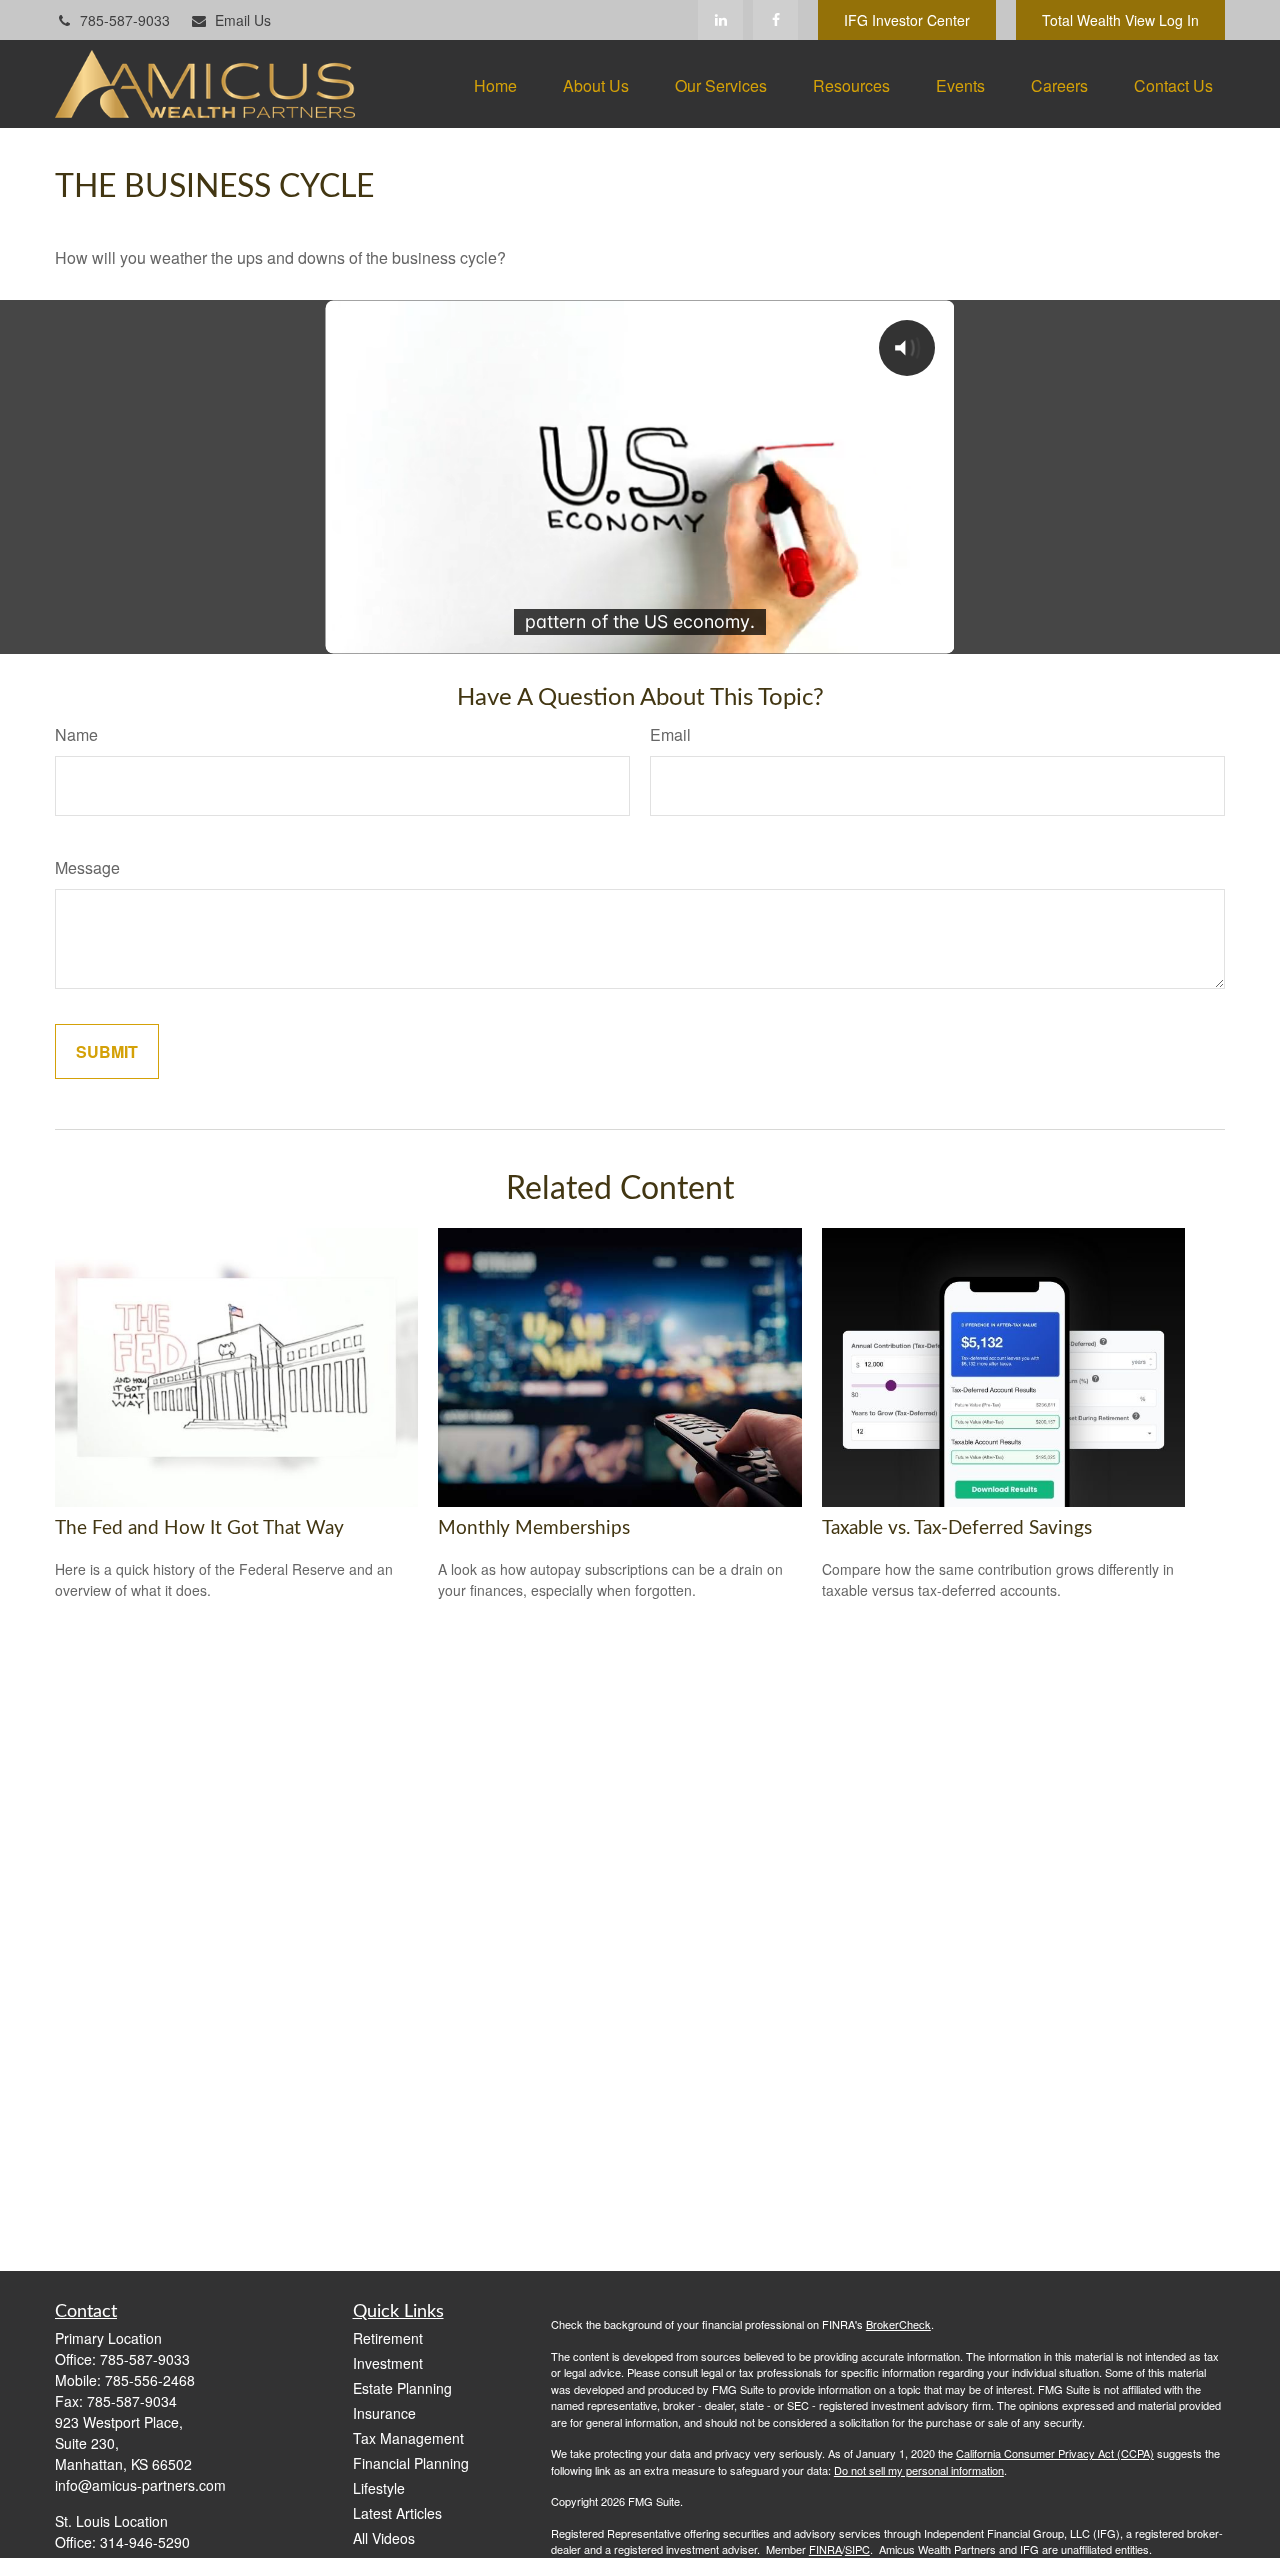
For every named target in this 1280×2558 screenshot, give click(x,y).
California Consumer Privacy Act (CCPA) (1055, 2453)
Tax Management (408, 2438)
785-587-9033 (125, 20)
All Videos (384, 2538)
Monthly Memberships (534, 1528)
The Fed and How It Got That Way (199, 1528)
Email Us (243, 20)
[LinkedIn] (720, 20)
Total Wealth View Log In (1120, 20)
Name (76, 734)
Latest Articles (397, 2513)
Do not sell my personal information (919, 2470)
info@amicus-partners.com (140, 2485)
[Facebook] (775, 20)
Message (87, 867)
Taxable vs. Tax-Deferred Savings (957, 1528)
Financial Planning (411, 2463)
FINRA (825, 2549)
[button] (495, 84)
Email (670, 734)
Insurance (384, 2413)
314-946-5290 (145, 2542)
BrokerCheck (898, 2324)
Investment (388, 2363)
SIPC (857, 2549)
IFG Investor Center (907, 20)
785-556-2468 (150, 2380)
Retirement (388, 2338)
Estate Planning (402, 2388)
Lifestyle (379, 2488)
